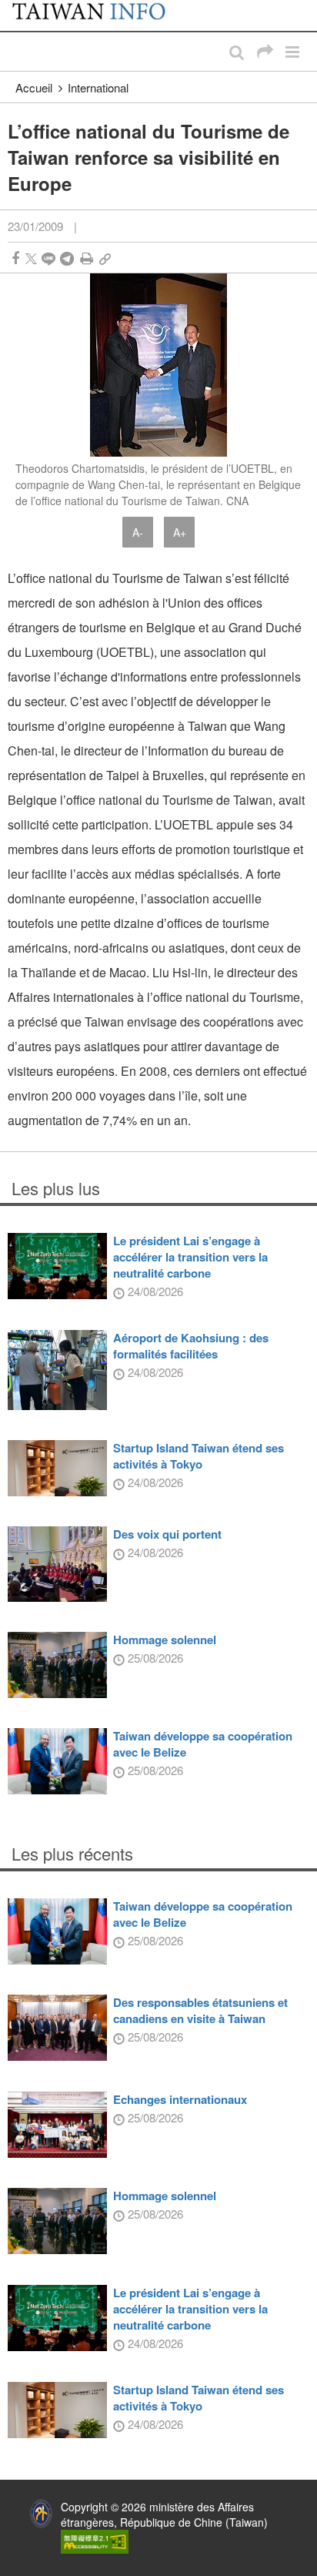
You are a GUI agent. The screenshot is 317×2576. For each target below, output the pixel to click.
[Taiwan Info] (98, 15)
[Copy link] (105, 258)
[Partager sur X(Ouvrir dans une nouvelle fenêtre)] (31, 258)
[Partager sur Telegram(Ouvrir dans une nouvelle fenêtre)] (67, 258)
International (98, 87)
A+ (180, 532)
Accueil (34, 87)
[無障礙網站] (95, 2540)
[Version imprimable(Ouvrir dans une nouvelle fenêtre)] (87, 258)
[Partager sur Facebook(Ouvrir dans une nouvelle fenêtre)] (15, 258)
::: (16, 8)
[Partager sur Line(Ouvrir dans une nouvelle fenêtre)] (48, 258)
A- (138, 532)
